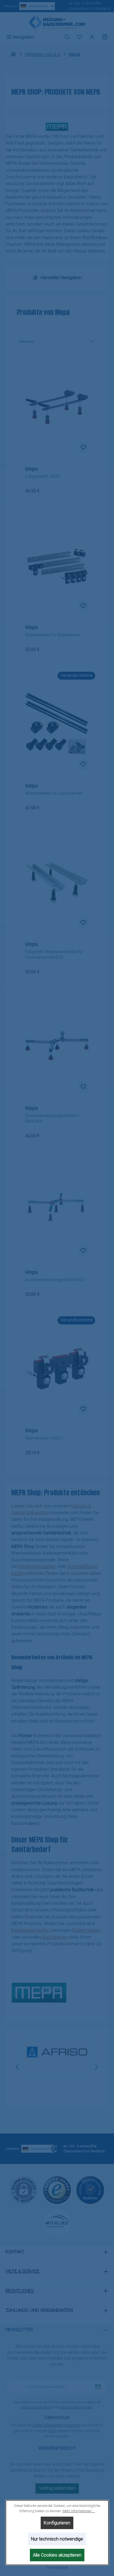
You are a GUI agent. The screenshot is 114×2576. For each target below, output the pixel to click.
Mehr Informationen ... (78, 2511)
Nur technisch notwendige (57, 2539)
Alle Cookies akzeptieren (57, 2555)
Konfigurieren (57, 2523)
